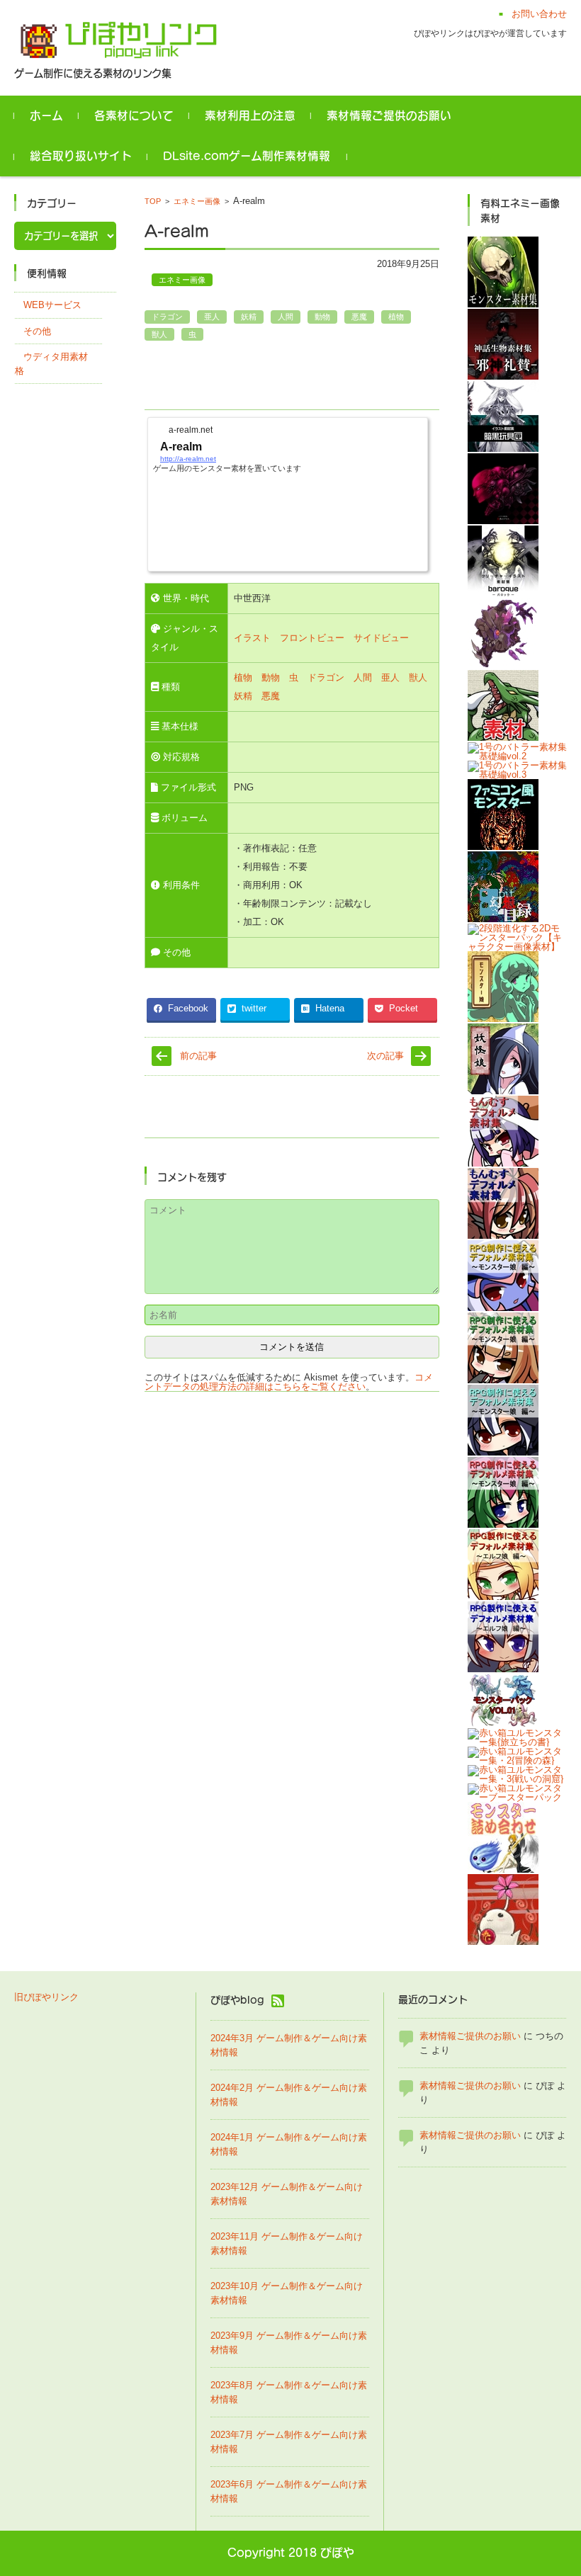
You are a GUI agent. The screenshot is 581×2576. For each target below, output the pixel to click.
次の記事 (385, 1056)
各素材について (134, 115)
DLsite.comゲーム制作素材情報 (247, 156)
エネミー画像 (197, 201)
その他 (37, 331)
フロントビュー (312, 638)
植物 (396, 317)
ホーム (46, 115)
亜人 (212, 317)
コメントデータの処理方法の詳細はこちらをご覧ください (289, 1382)
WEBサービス (52, 305)
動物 (322, 317)
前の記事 (198, 1056)
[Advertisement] (310, 380)
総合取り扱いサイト (81, 156)
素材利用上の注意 (250, 115)
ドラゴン (167, 317)
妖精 (249, 317)
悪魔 (359, 317)
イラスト (252, 638)
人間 (286, 317)
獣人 (159, 334)
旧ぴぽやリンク (46, 1997)
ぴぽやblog (237, 2001)
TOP (153, 201)
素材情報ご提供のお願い (389, 115)
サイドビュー (381, 638)
